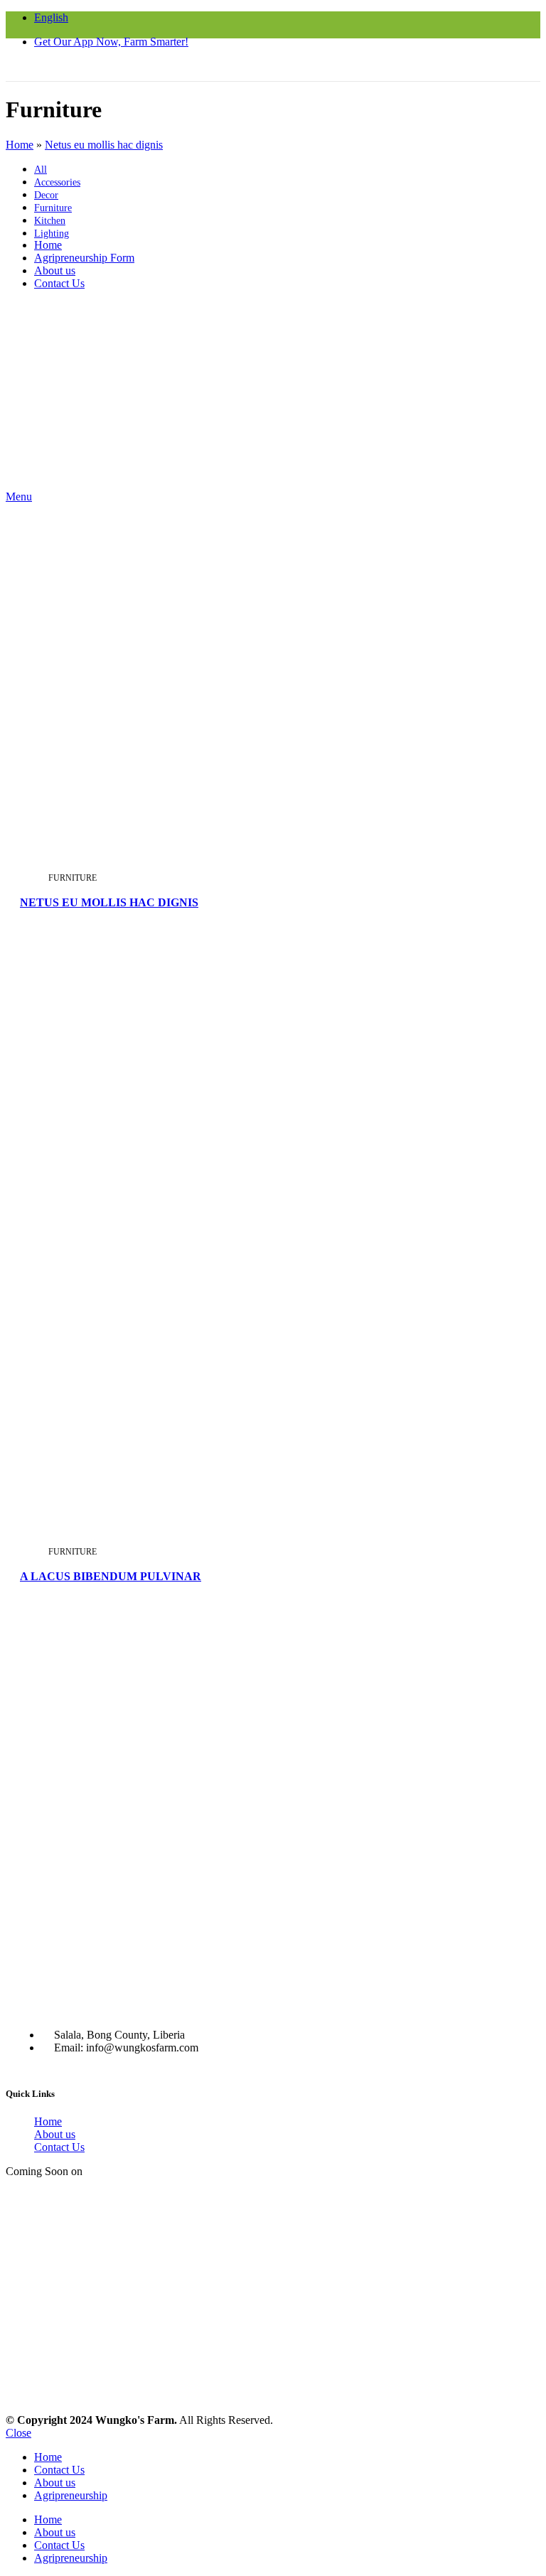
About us (55, 2134)
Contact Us (59, 2147)
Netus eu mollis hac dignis (109, 902)
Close (18, 2433)
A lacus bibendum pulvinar (111, 1576)
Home (48, 2121)
